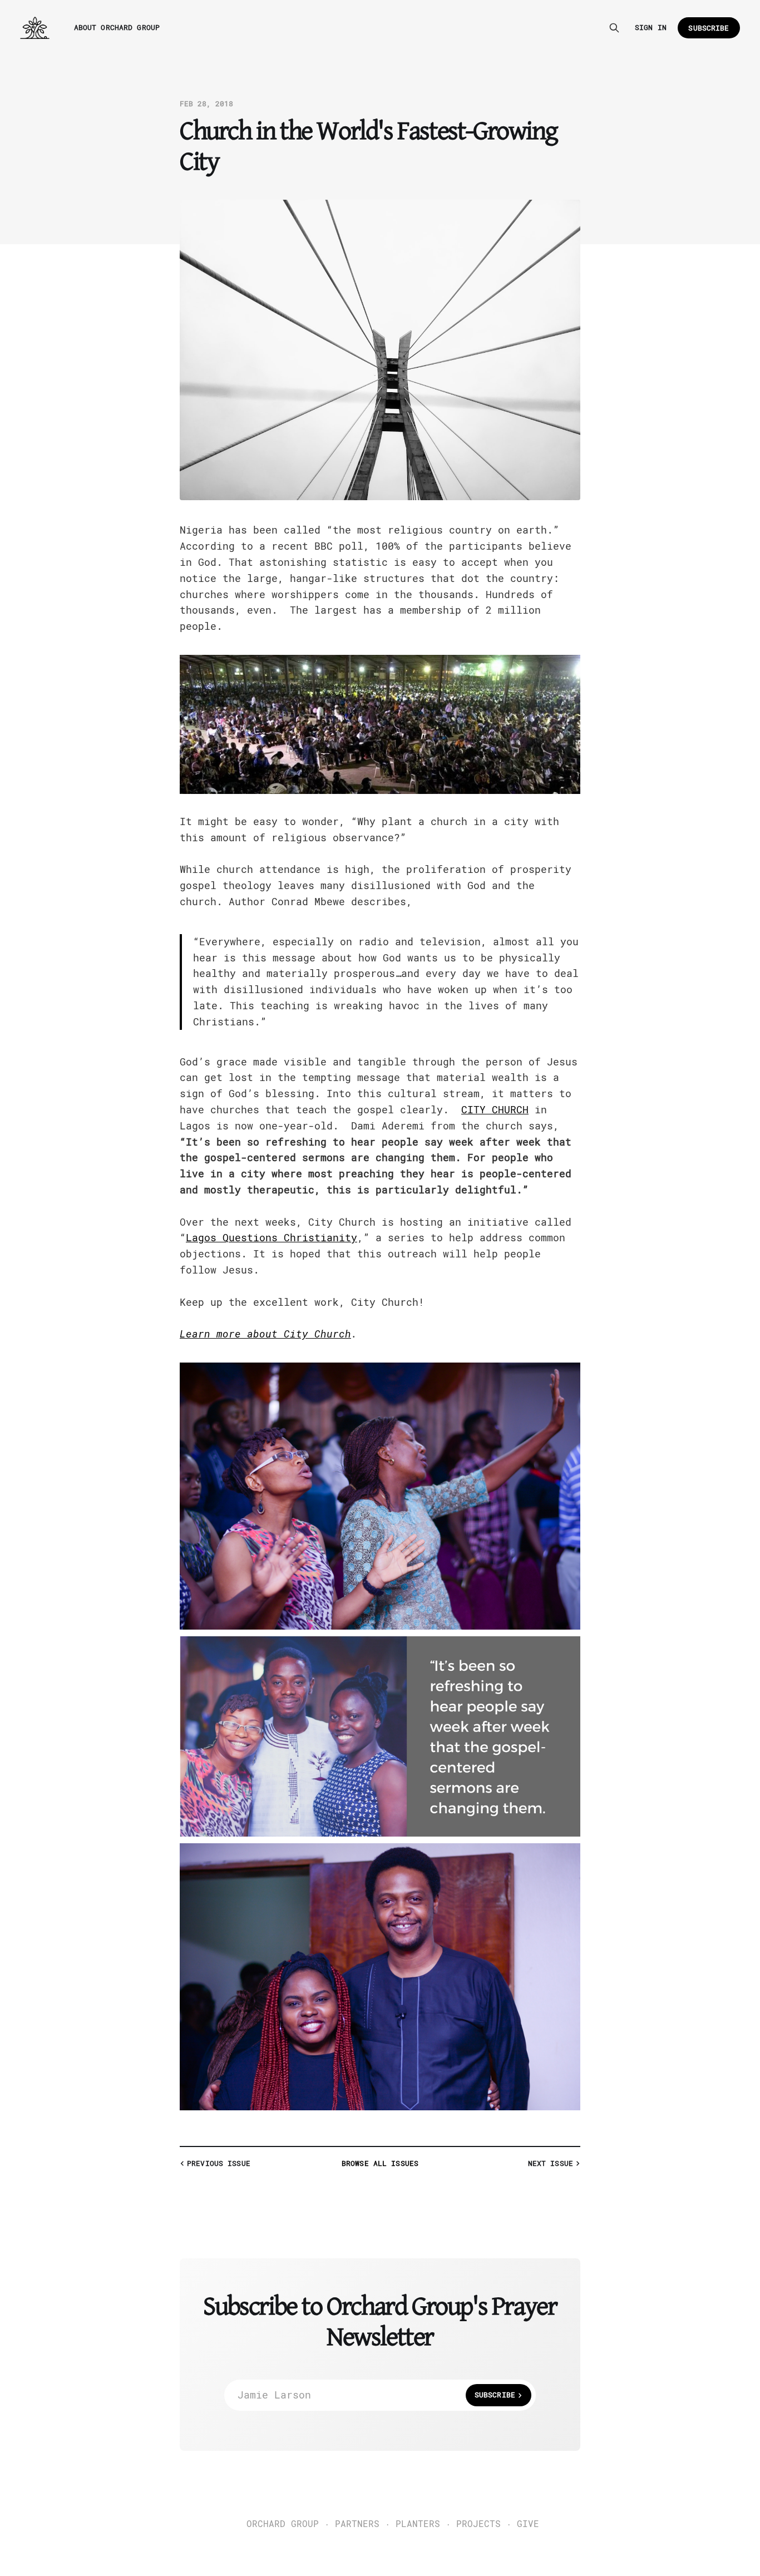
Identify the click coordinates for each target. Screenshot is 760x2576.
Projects (478, 2524)
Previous (219, 2163)
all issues (380, 2163)
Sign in (651, 28)
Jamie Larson (376, 2395)
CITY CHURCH (495, 1110)
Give (528, 2524)
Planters (418, 2524)
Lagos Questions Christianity (272, 1238)
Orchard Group (283, 2524)
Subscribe (709, 28)
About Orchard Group (117, 28)
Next (551, 2163)
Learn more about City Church (265, 1334)
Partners (357, 2524)
